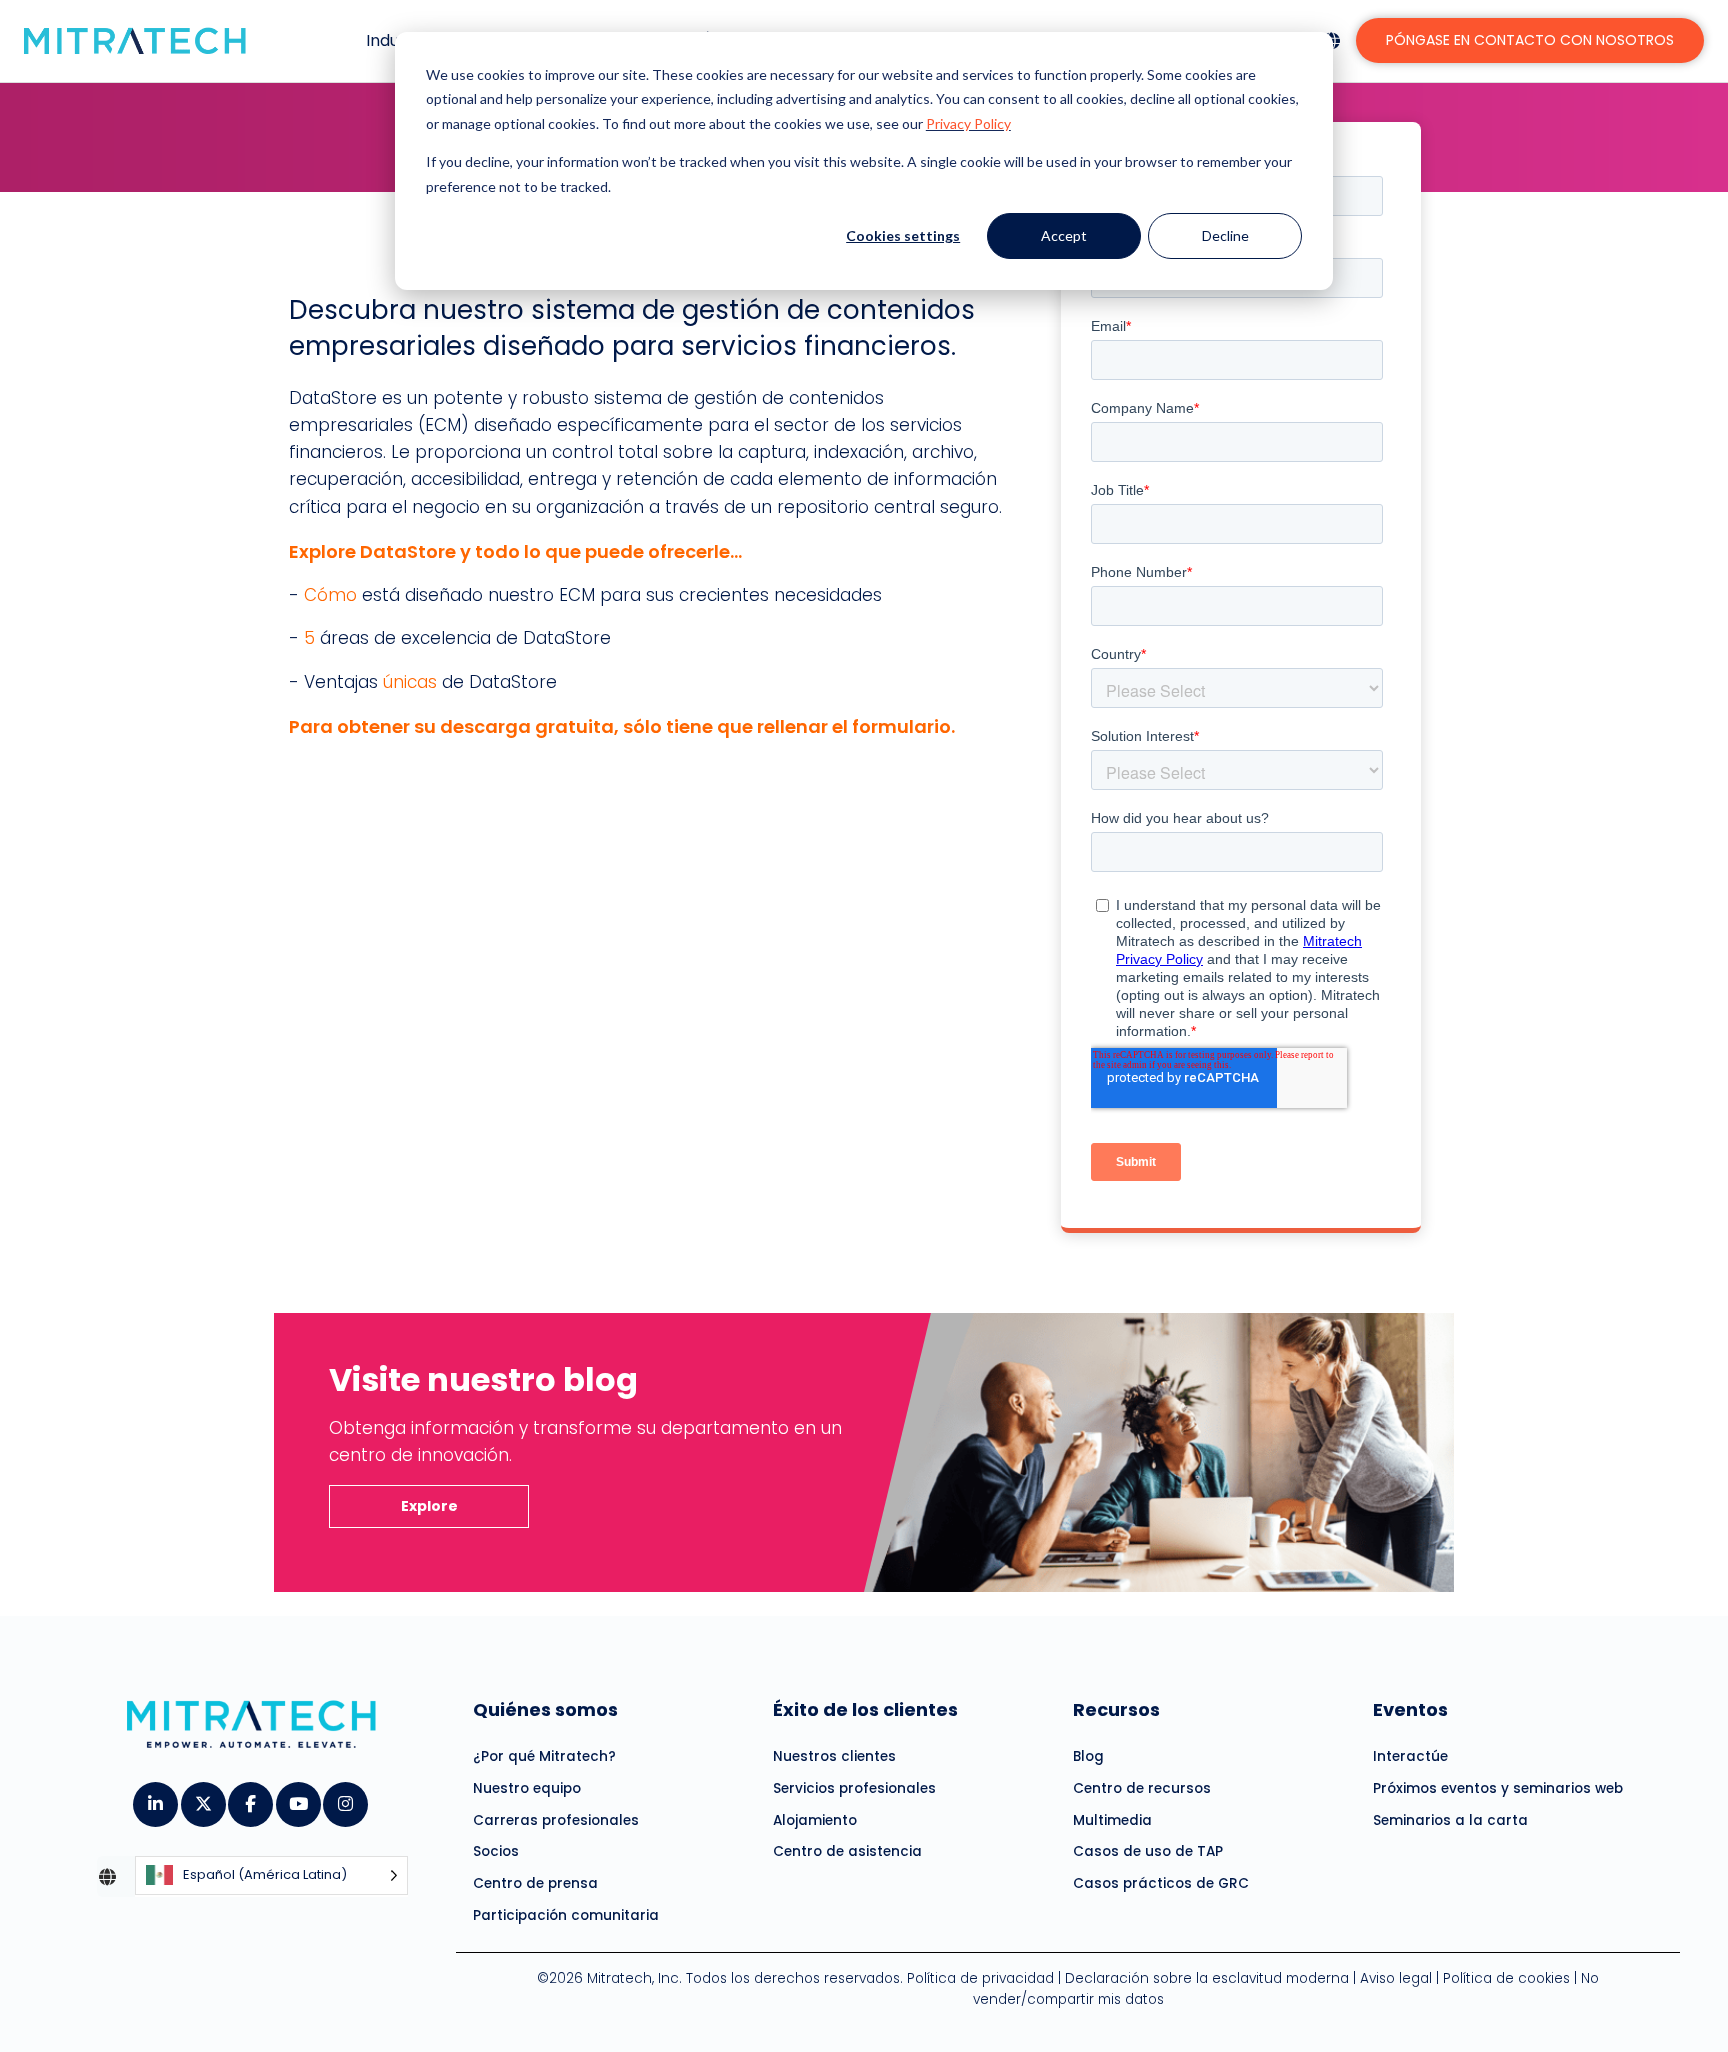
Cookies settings (903, 235)
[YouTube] (297, 1798)
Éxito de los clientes (865, 1709)
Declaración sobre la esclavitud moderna (1207, 1978)
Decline (1225, 235)
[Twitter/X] (202, 1798)
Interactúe (1410, 1756)
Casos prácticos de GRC (1161, 1883)
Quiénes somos (545, 1709)
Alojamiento (815, 1820)
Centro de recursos (1142, 1788)
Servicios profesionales (854, 1788)
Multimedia (1112, 1820)
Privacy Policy (968, 123)
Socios (496, 1851)
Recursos (1116, 1709)
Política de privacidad (980, 1978)
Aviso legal (1396, 1978)
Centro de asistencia (847, 1851)
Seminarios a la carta (1450, 1820)
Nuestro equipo (527, 1788)
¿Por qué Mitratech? (544, 1756)
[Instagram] (344, 1798)
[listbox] (271, 1876)
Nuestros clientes (834, 1756)
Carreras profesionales (556, 1820)
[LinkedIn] (154, 1798)
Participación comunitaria (566, 1915)
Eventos (1410, 1709)
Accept (1064, 235)
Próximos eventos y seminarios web (1498, 1788)
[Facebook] (249, 1798)
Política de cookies (1506, 1978)
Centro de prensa (535, 1883)
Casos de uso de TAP (1148, 1851)
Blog (1088, 1756)
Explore (429, 1506)
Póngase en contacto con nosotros (1530, 40)
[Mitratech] (135, 41)
